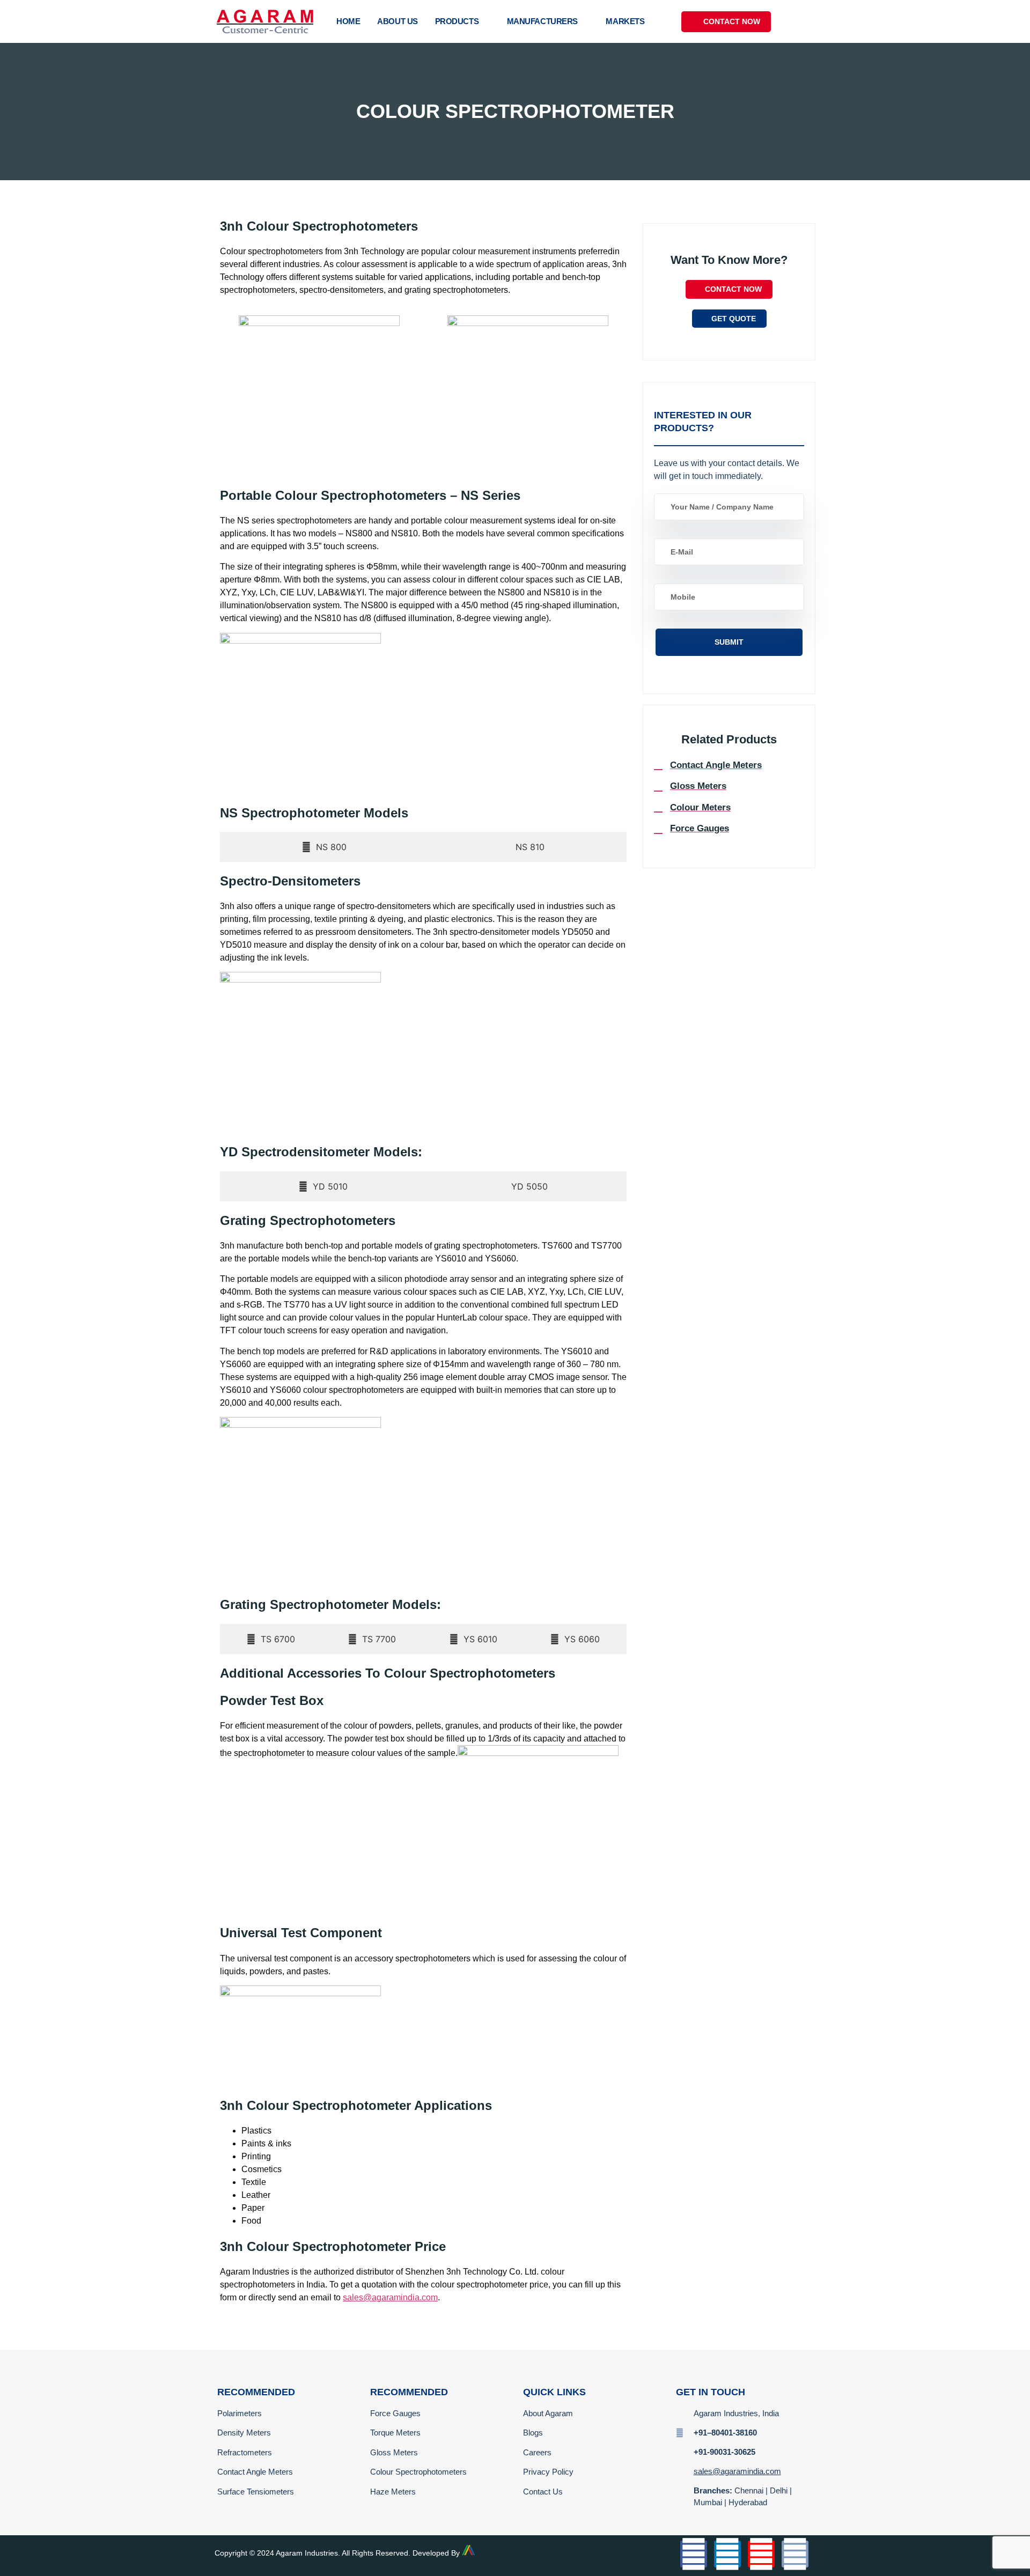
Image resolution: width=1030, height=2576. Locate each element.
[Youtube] (761, 2554)
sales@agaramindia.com (390, 2297)
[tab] (324, 847)
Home (348, 21)
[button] (804, 21)
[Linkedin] (727, 2554)
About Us (397, 21)
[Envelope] (795, 2554)
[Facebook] (694, 2554)
